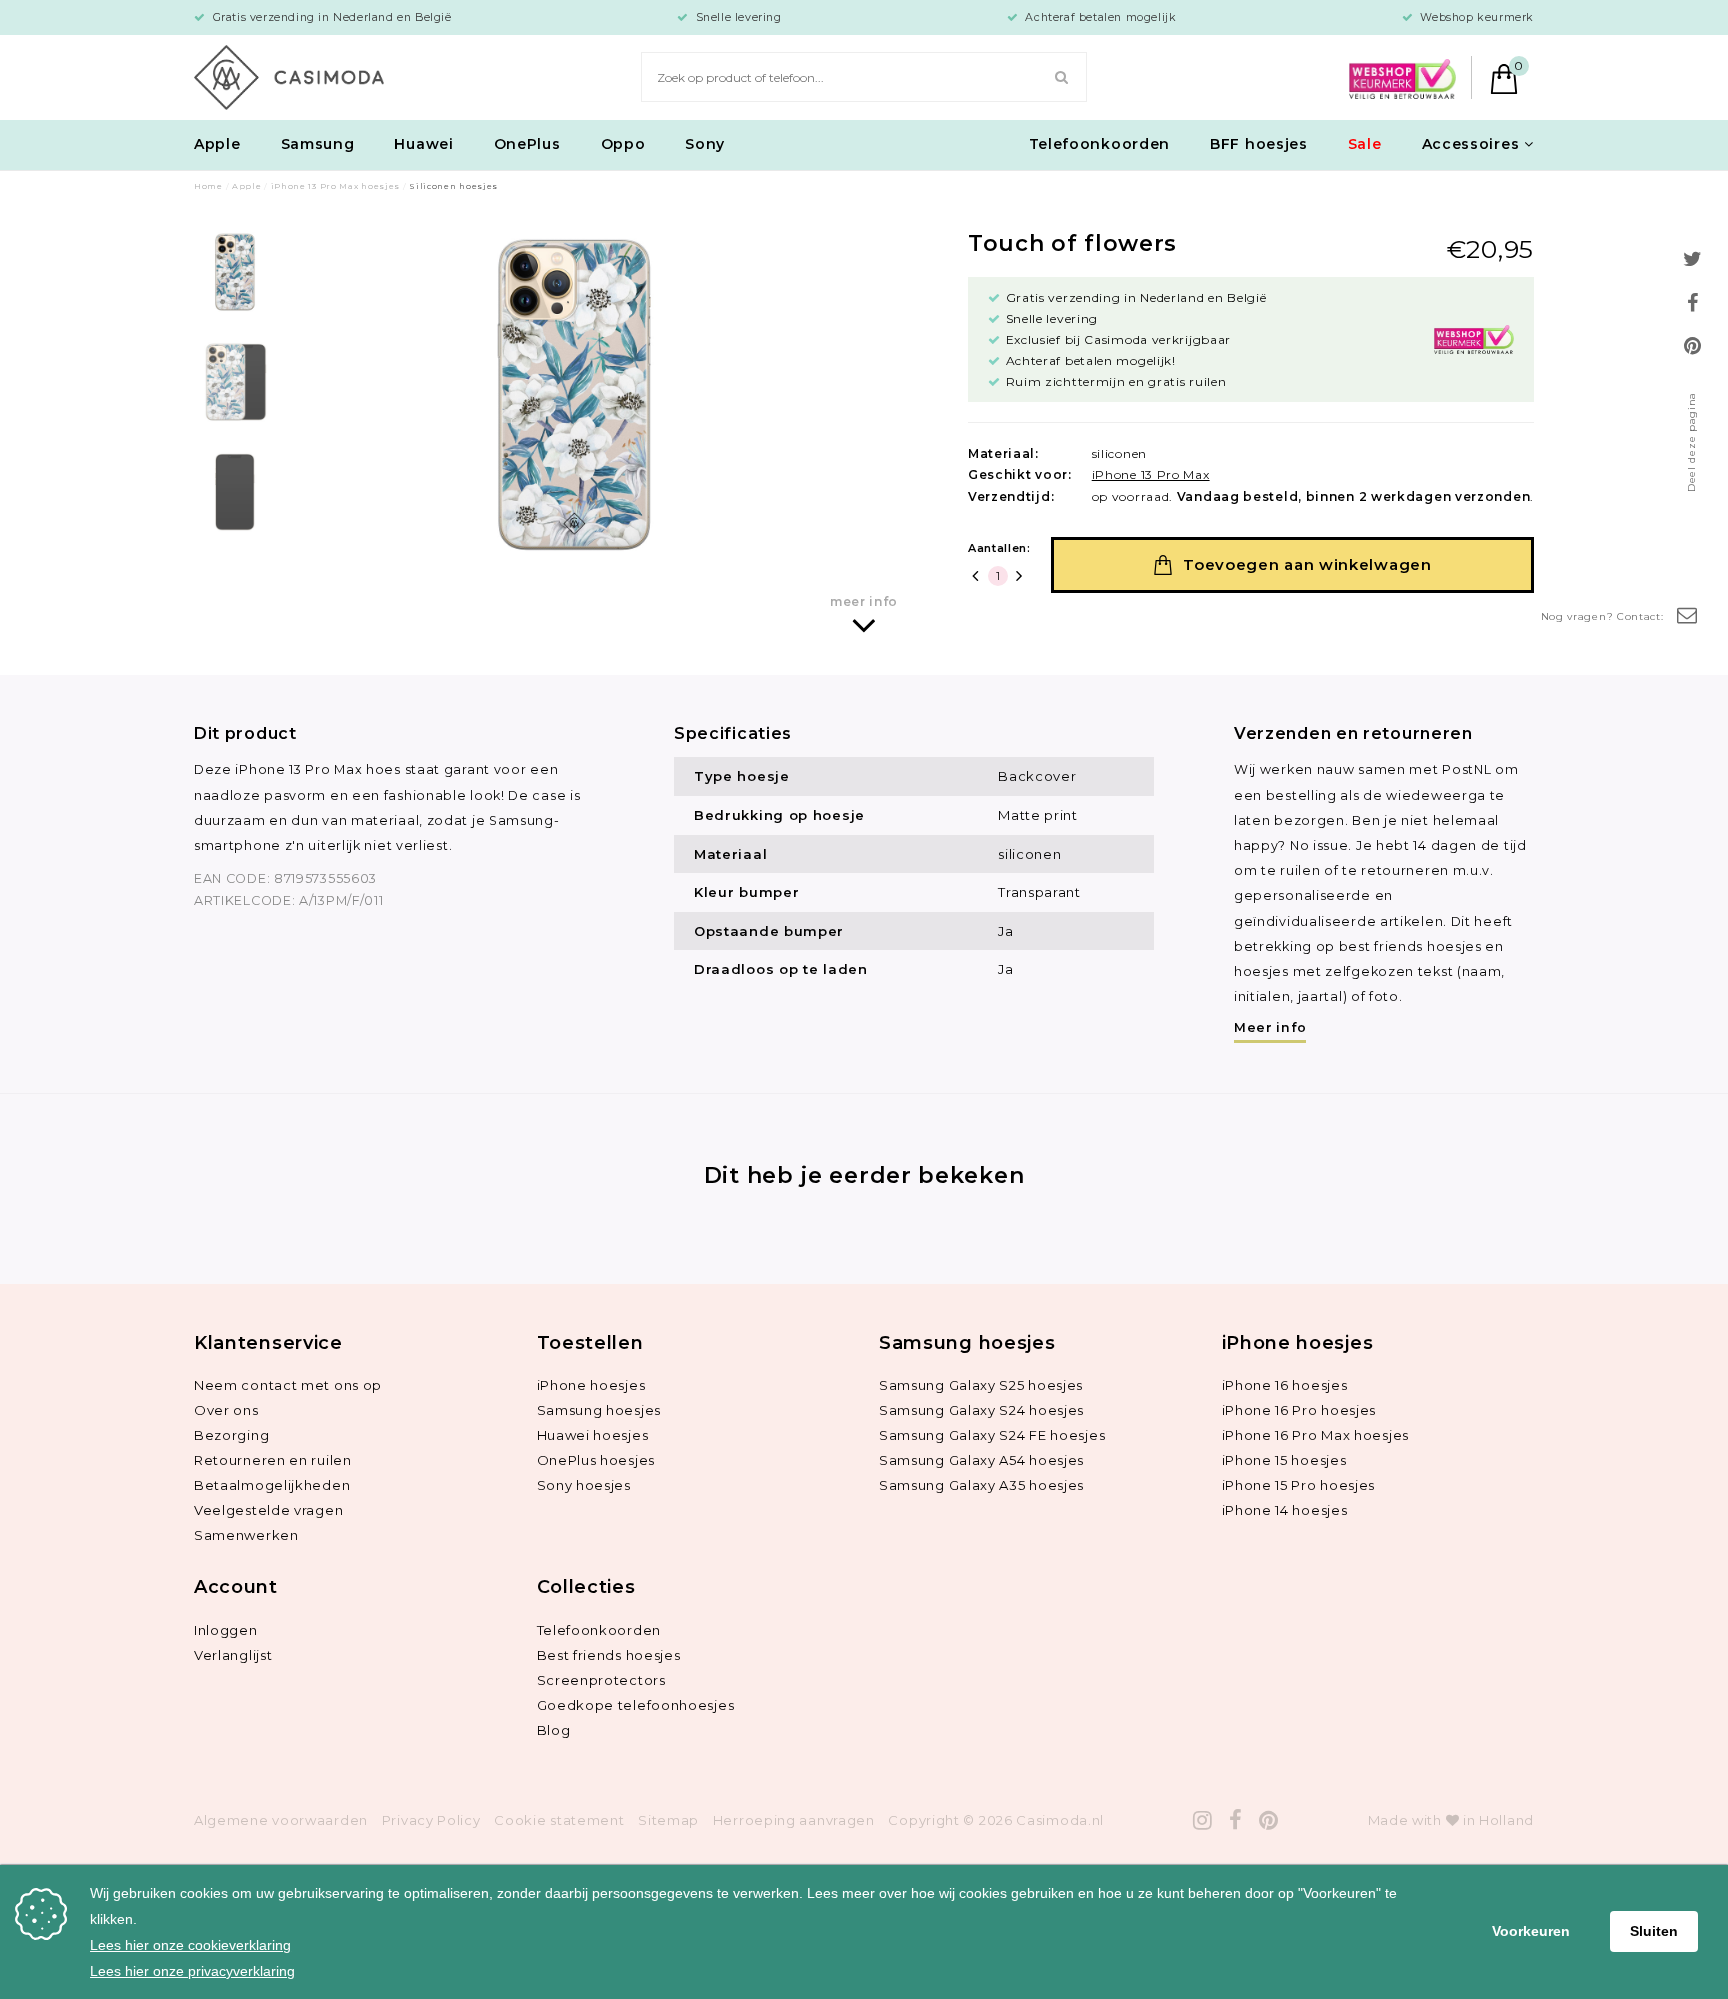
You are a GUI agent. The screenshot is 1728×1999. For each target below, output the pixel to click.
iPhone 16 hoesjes (1285, 1385)
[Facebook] (1236, 1820)
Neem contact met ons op (288, 1385)
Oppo (623, 144)
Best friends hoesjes (609, 1655)
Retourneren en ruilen (273, 1460)
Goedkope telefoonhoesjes (636, 1705)
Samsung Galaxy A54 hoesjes (981, 1460)
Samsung (318, 144)
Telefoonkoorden (1100, 144)
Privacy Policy (431, 1820)
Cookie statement (559, 1820)
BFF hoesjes (1259, 144)
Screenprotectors (601, 1680)
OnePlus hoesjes (596, 1460)
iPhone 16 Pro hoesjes (1299, 1410)
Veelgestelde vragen (268, 1510)
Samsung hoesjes (599, 1410)
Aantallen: (999, 548)
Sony (705, 144)
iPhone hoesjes (591, 1385)
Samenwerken (246, 1535)
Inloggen (226, 1630)
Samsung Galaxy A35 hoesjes (981, 1485)
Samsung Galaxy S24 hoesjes (981, 1410)
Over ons (226, 1410)
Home (208, 186)
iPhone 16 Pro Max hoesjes (1316, 1435)
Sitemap (668, 1820)
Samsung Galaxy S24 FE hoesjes (992, 1435)
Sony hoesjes (584, 1485)
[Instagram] (1203, 1820)
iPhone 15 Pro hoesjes (1299, 1485)
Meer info (1270, 1027)
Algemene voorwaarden (281, 1820)
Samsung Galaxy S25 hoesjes (981, 1385)
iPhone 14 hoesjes (1285, 1510)
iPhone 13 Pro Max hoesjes (336, 186)
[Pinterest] (1269, 1820)
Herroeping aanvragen (794, 1820)
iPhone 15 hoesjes (1284, 1460)
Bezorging (231, 1435)
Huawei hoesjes (593, 1435)
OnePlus (527, 144)
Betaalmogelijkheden (272, 1485)
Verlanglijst (233, 1655)
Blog (554, 1730)
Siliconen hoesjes (453, 186)
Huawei (423, 144)
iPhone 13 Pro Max (1151, 474)
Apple (217, 144)
